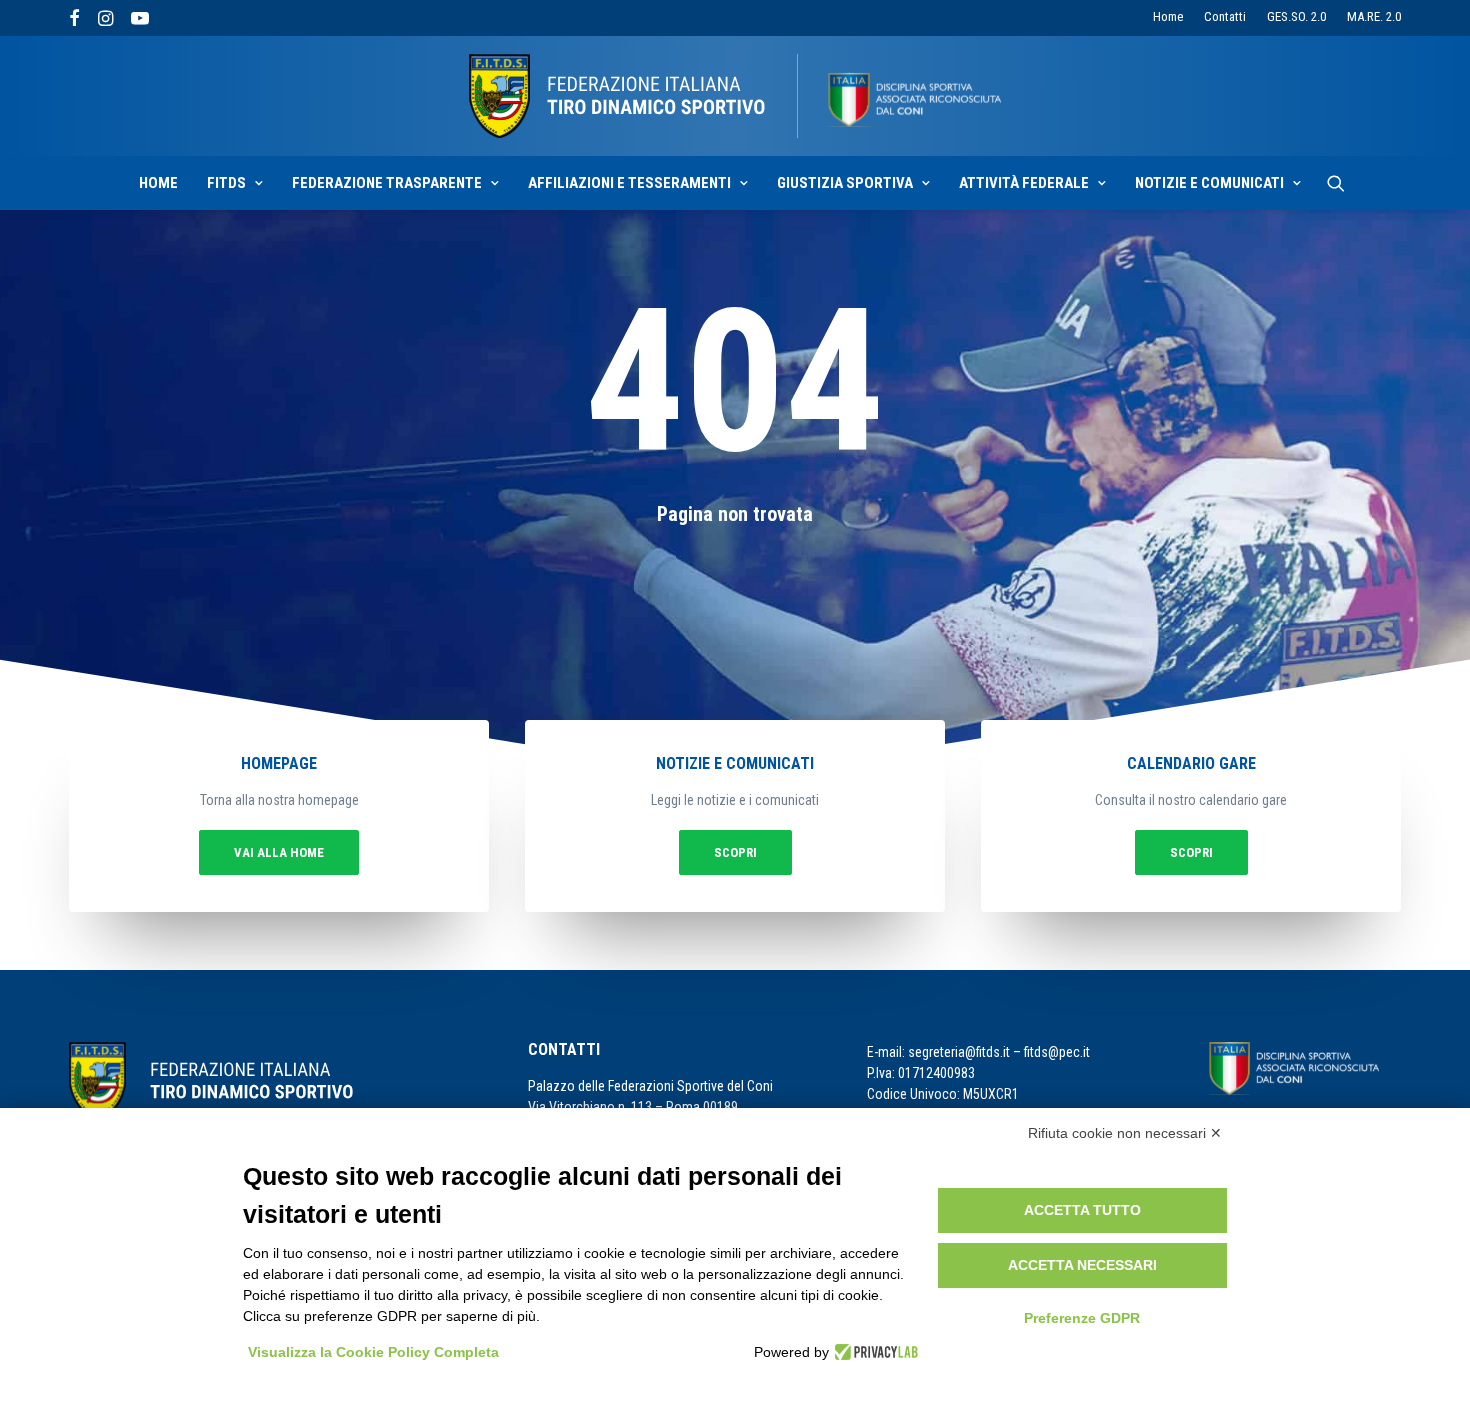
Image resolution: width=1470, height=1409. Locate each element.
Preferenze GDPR (1082, 1318)
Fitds (226, 183)
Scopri (735, 852)
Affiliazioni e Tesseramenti (629, 183)
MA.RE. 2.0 (1374, 16)
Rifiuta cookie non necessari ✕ (1125, 1133)
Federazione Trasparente (387, 183)
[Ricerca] (1336, 183)
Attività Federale (1024, 183)
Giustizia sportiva (845, 183)
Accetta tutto (1082, 1210)
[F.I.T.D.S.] (735, 96)
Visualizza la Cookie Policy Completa (373, 1352)
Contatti (1225, 16)
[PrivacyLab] (873, 1352)
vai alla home (279, 852)
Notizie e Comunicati (1209, 183)
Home (1168, 16)
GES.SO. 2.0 (1296, 16)
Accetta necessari (1082, 1265)
